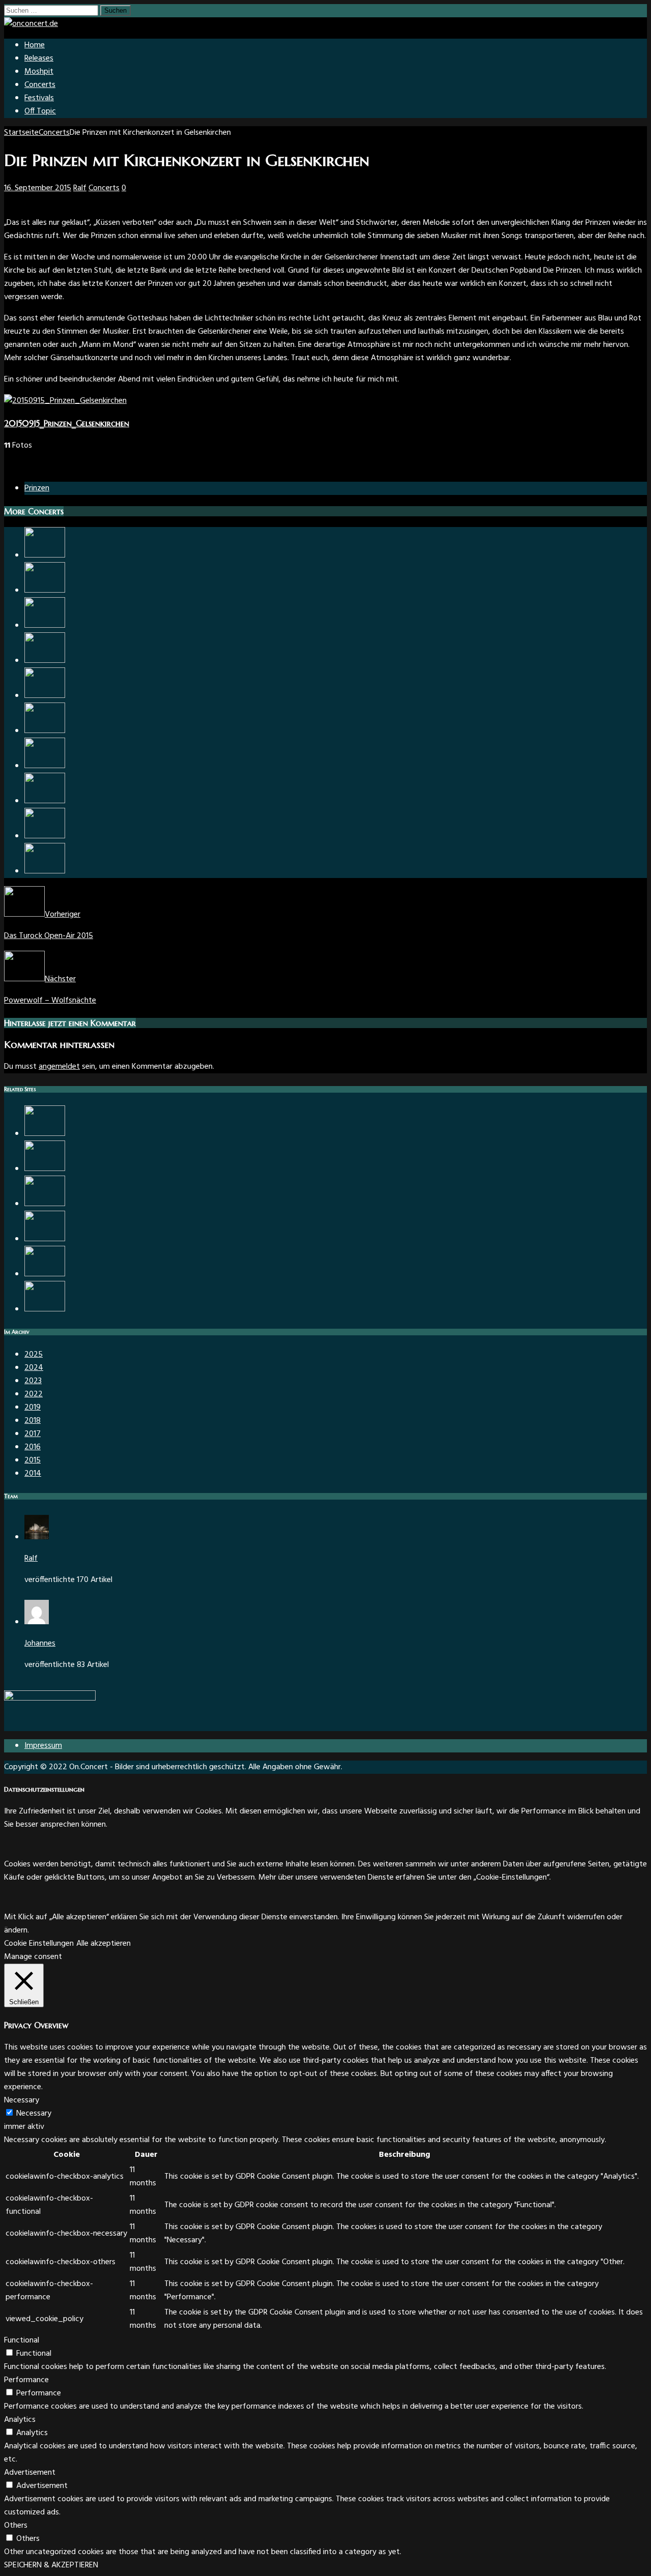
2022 (34, 1394)
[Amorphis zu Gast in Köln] (45, 1169)
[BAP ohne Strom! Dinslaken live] (45, 591)
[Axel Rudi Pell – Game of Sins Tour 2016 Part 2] (45, 871)
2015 (33, 1460)
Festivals (39, 98)
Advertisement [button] (30, 2473)
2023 (33, 1381)
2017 (33, 1434)
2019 (33, 1408)
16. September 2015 (38, 188)
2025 (34, 1355)
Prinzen (37, 488)
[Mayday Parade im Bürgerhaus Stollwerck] (45, 801)
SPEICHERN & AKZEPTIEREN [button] (51, 2565)
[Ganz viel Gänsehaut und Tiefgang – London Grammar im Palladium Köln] (45, 1274)
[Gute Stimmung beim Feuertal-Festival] (45, 1134)
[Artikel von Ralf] (37, 1537)
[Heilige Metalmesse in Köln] (45, 626)
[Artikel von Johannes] (37, 1622)
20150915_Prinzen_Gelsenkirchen (67, 423)
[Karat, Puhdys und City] (45, 661)
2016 (33, 1447)
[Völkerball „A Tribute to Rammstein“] (45, 731)
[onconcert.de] (31, 24)
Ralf (80, 188)
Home (35, 45)
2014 (33, 1474)
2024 (34, 1368)
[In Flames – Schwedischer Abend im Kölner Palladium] (45, 696)
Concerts (40, 85)
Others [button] (16, 2526)
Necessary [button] (22, 2100)
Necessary (34, 2114)
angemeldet (59, 1067)
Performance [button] (26, 2380)
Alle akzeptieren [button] (103, 1944)
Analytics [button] (20, 2420)
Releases (39, 58)
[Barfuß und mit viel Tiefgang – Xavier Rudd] (45, 766)
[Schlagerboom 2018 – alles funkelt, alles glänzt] (45, 1239)
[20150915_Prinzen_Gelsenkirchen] (65, 401)
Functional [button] (22, 2340)
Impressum (43, 1746)
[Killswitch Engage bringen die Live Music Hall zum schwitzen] (45, 836)
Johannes (40, 1644)
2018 (33, 1421)
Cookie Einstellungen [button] (39, 1944)
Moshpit (39, 72)
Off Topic (40, 111)
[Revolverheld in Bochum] (45, 555)
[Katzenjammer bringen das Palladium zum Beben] (45, 1204)
